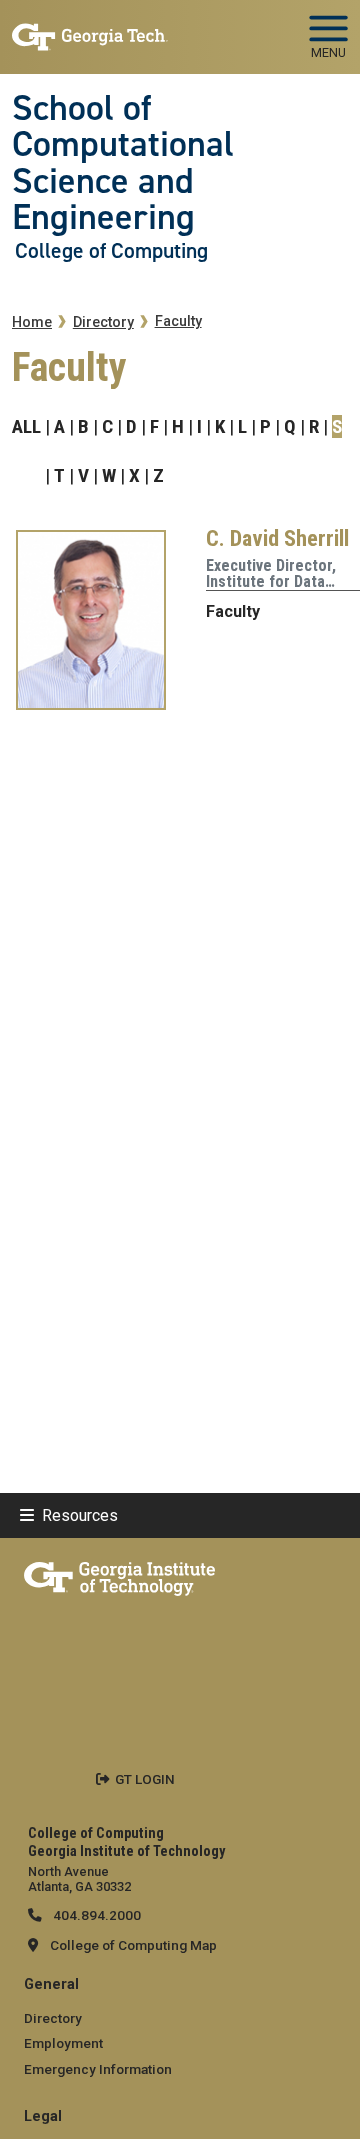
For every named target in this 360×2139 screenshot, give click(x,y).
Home (32, 322)
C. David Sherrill (277, 538)
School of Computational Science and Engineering (123, 162)
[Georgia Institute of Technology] (90, 28)
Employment (63, 2043)
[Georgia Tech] (119, 1575)
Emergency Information (98, 2069)
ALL (26, 426)
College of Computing (111, 251)
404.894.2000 (95, 1915)
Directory (103, 322)
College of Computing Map (133, 1945)
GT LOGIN (145, 1779)
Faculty (178, 321)
